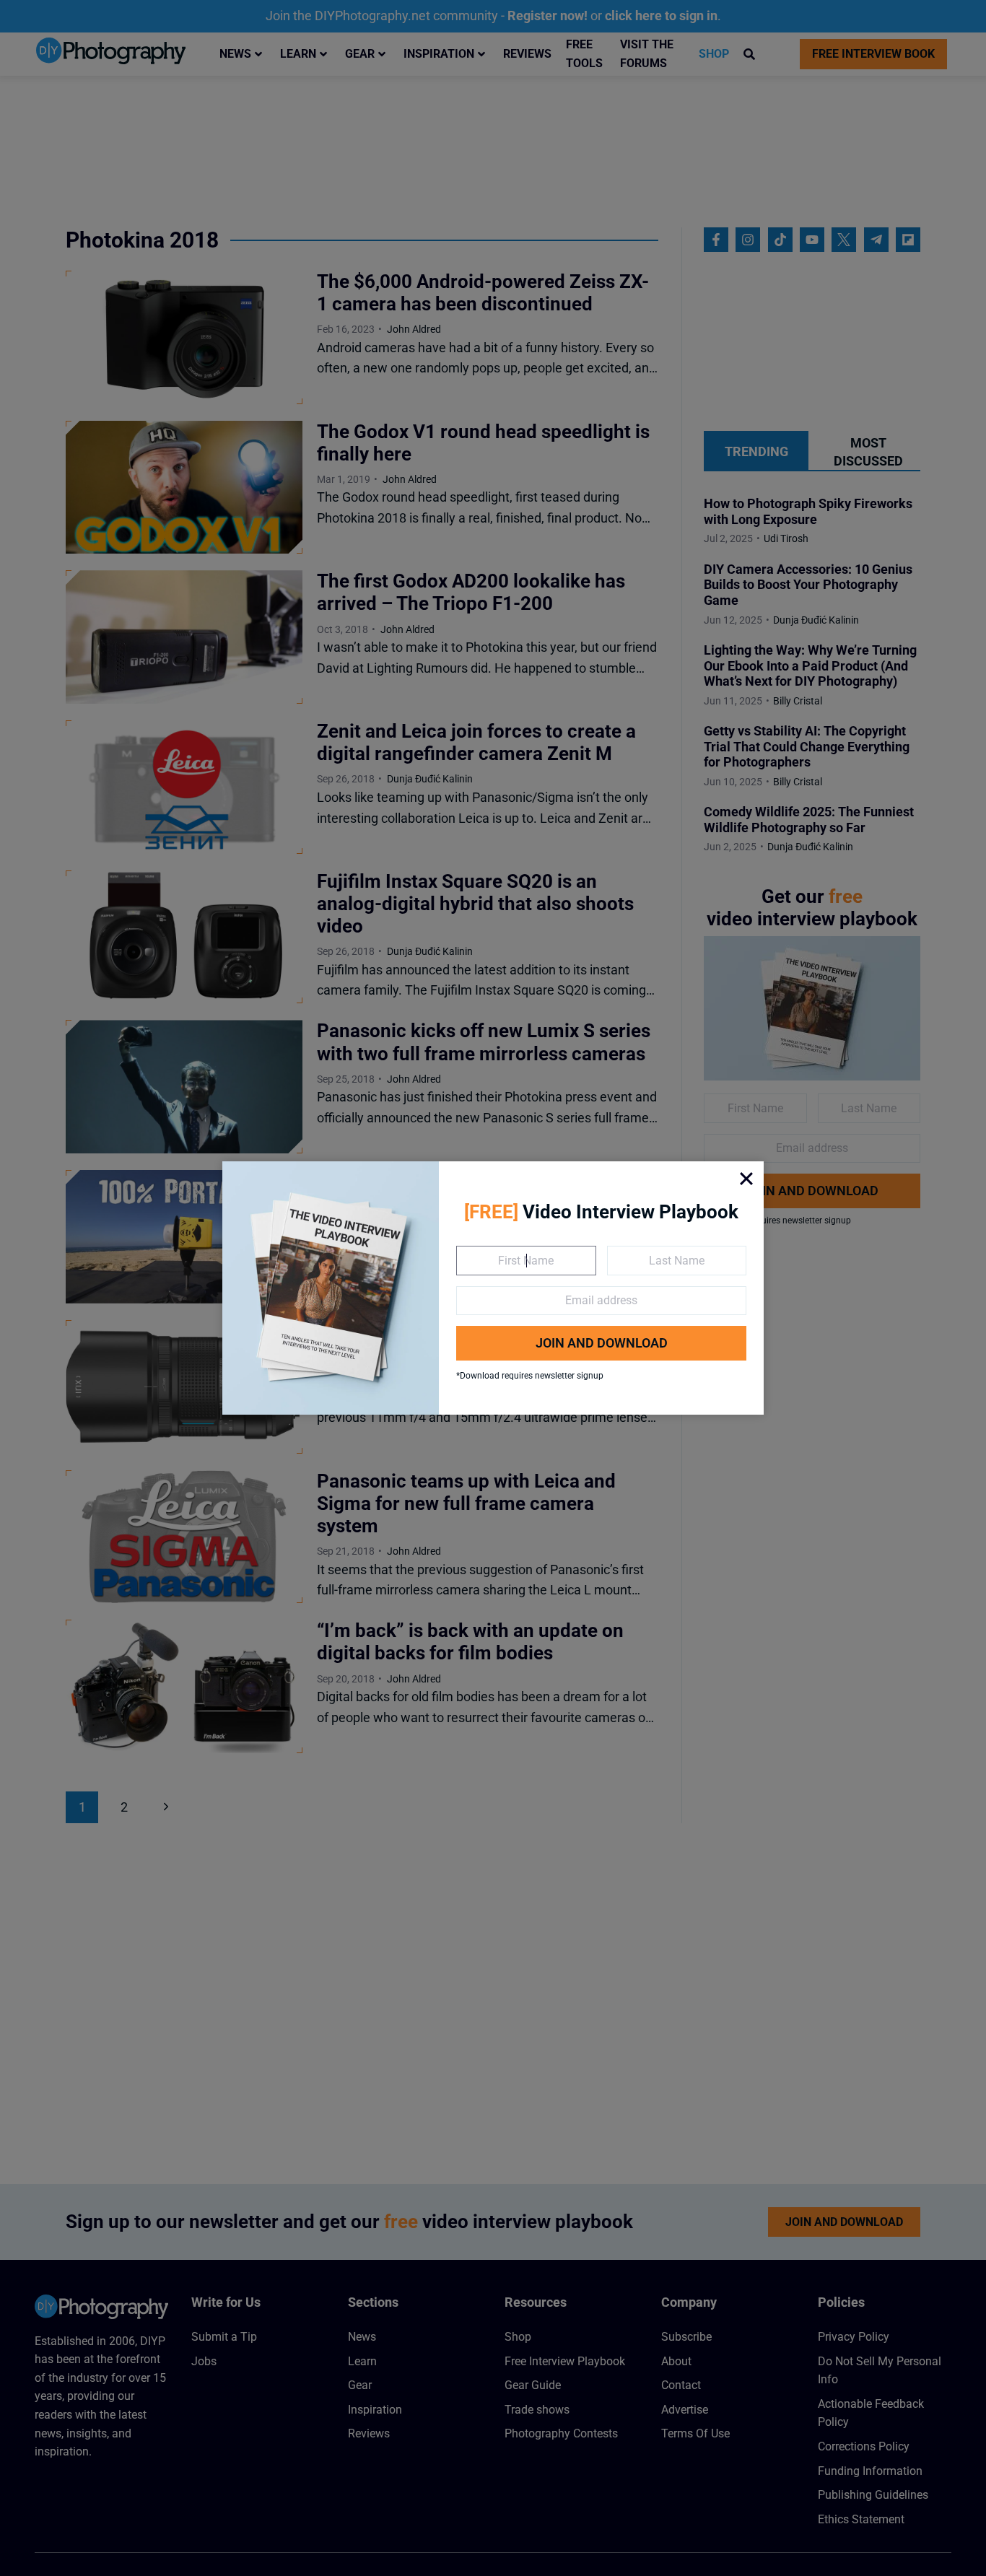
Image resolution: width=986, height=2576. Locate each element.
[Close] (746, 1179)
